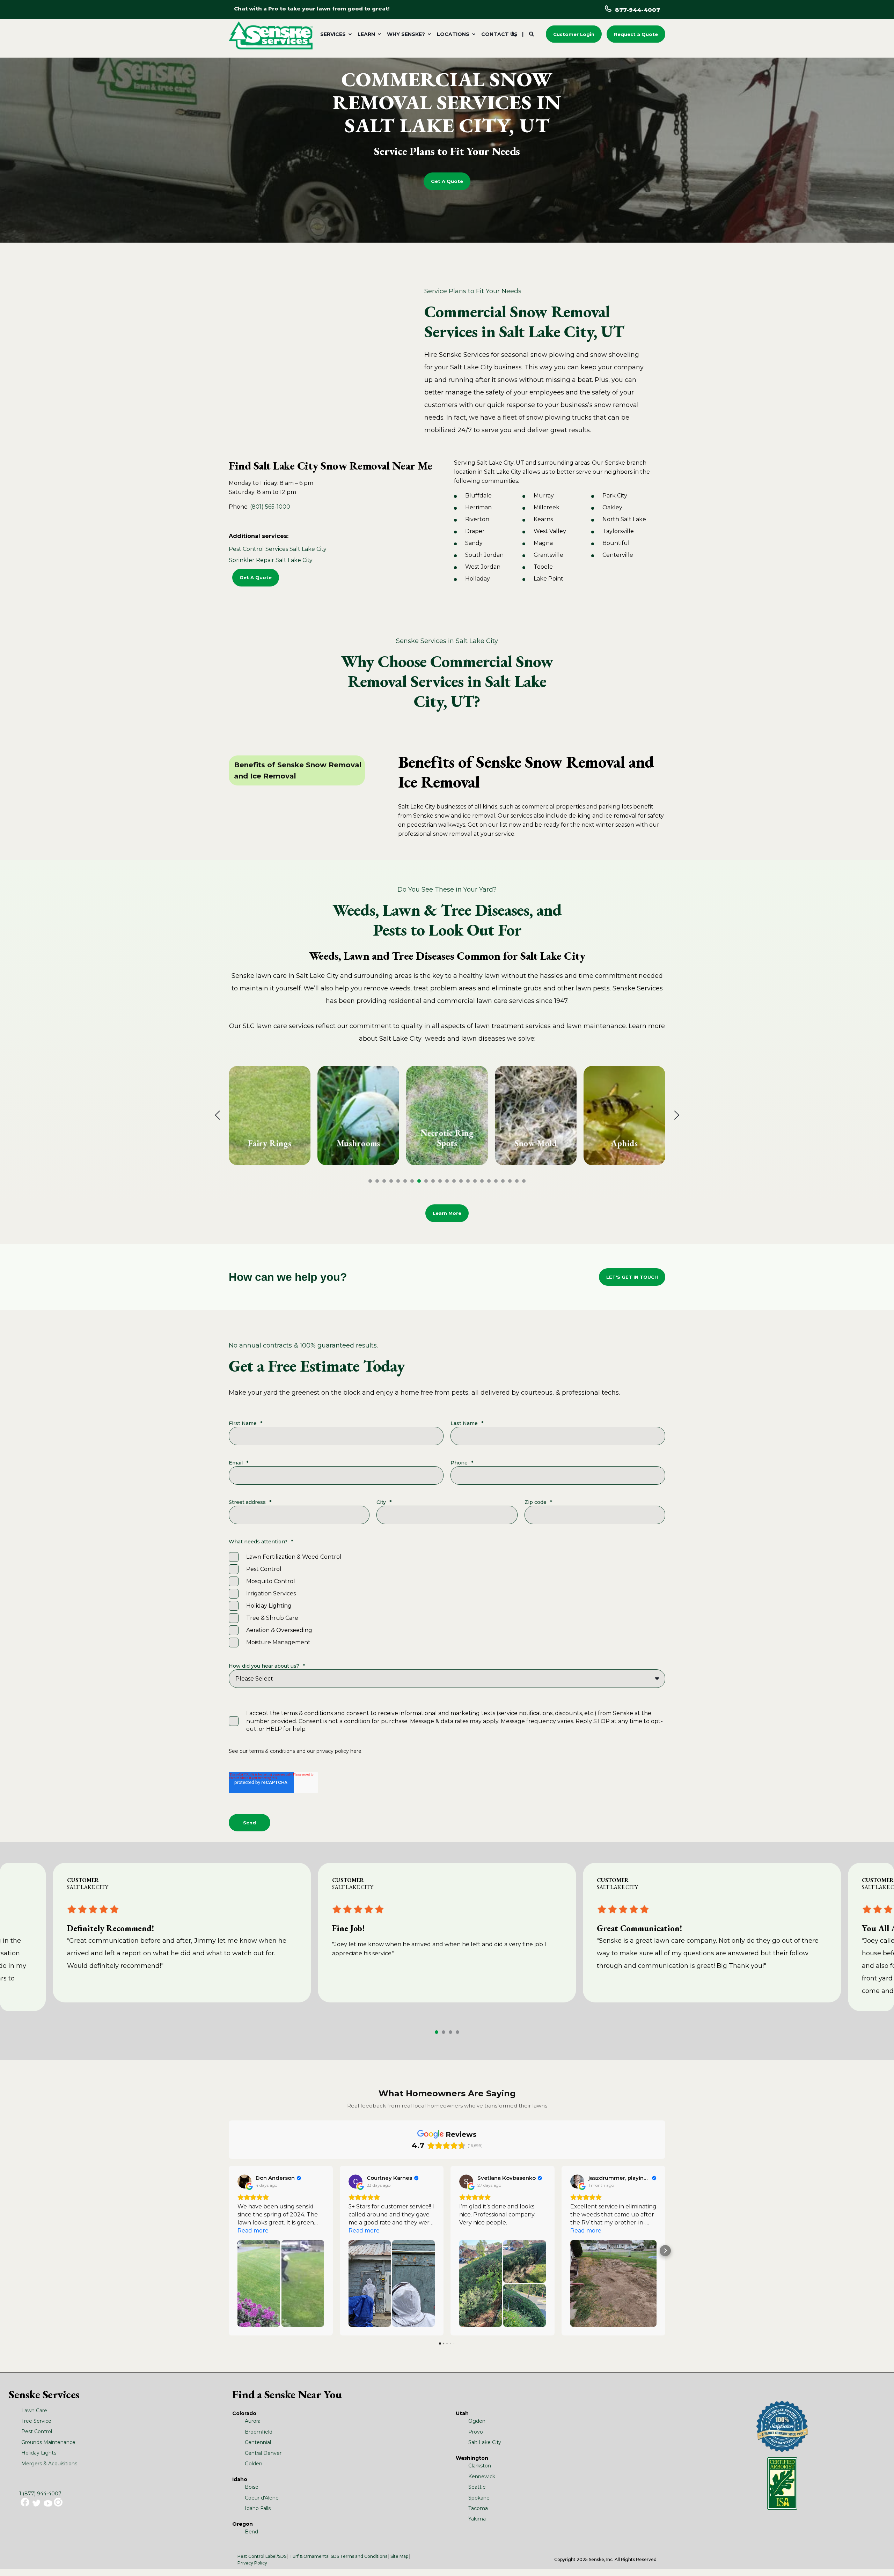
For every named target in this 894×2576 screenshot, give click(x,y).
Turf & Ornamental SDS (314, 2556)
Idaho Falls (258, 2508)
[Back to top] (880, 2562)
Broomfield (259, 2432)
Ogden (477, 2421)
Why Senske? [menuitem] (406, 34)
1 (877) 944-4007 (40, 2494)
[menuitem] (335, 34)
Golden (254, 2464)
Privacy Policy (252, 2563)
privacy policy (333, 1751)
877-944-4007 (637, 10)
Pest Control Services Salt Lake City (278, 549)
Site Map (399, 2556)
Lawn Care (34, 2411)
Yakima (477, 2519)
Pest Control (37, 2431)
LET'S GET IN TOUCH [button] (632, 1277)
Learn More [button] (447, 1213)
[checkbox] (447, 1600)
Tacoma (478, 2508)
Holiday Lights (39, 2453)
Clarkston (480, 2466)
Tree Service (36, 2421)
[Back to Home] (271, 35)
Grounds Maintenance (48, 2442)
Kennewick (482, 2477)
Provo (476, 2432)
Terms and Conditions (364, 2556)
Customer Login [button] (574, 34)
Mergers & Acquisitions (49, 2464)
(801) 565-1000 (270, 507)
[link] (270, 1116)
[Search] (532, 34)
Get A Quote (256, 577)
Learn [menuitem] (366, 34)
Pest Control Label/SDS (262, 2556)
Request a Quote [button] (636, 34)
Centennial (258, 2442)
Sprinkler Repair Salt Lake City (271, 560)
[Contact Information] (514, 34)
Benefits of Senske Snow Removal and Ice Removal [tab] (298, 770)
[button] (370, 1181)
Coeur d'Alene (262, 2498)
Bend (251, 2532)
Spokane (479, 2498)
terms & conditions (272, 1751)
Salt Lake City (485, 2442)
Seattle (477, 2487)
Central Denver (263, 2453)
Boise (252, 2487)
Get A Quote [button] (447, 181)
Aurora (253, 2421)
